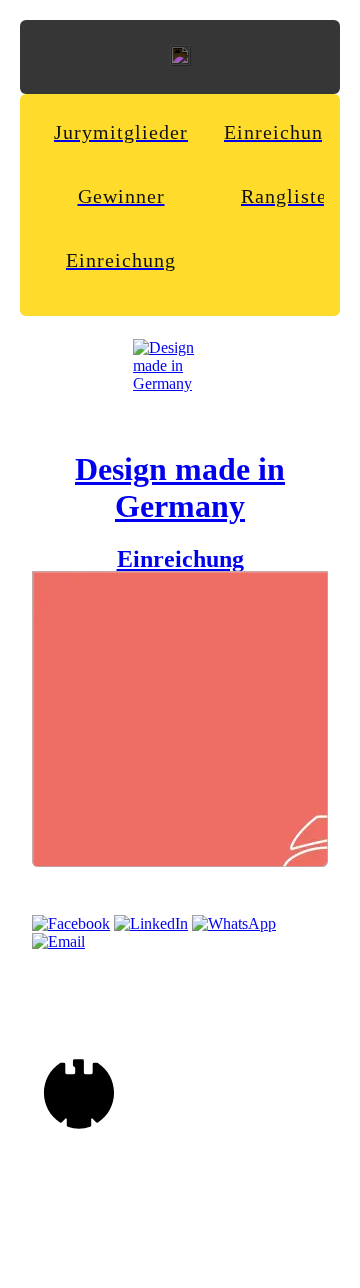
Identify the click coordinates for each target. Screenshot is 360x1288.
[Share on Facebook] (71, 923)
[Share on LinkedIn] (151, 923)
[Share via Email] (58, 941)
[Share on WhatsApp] (234, 923)
